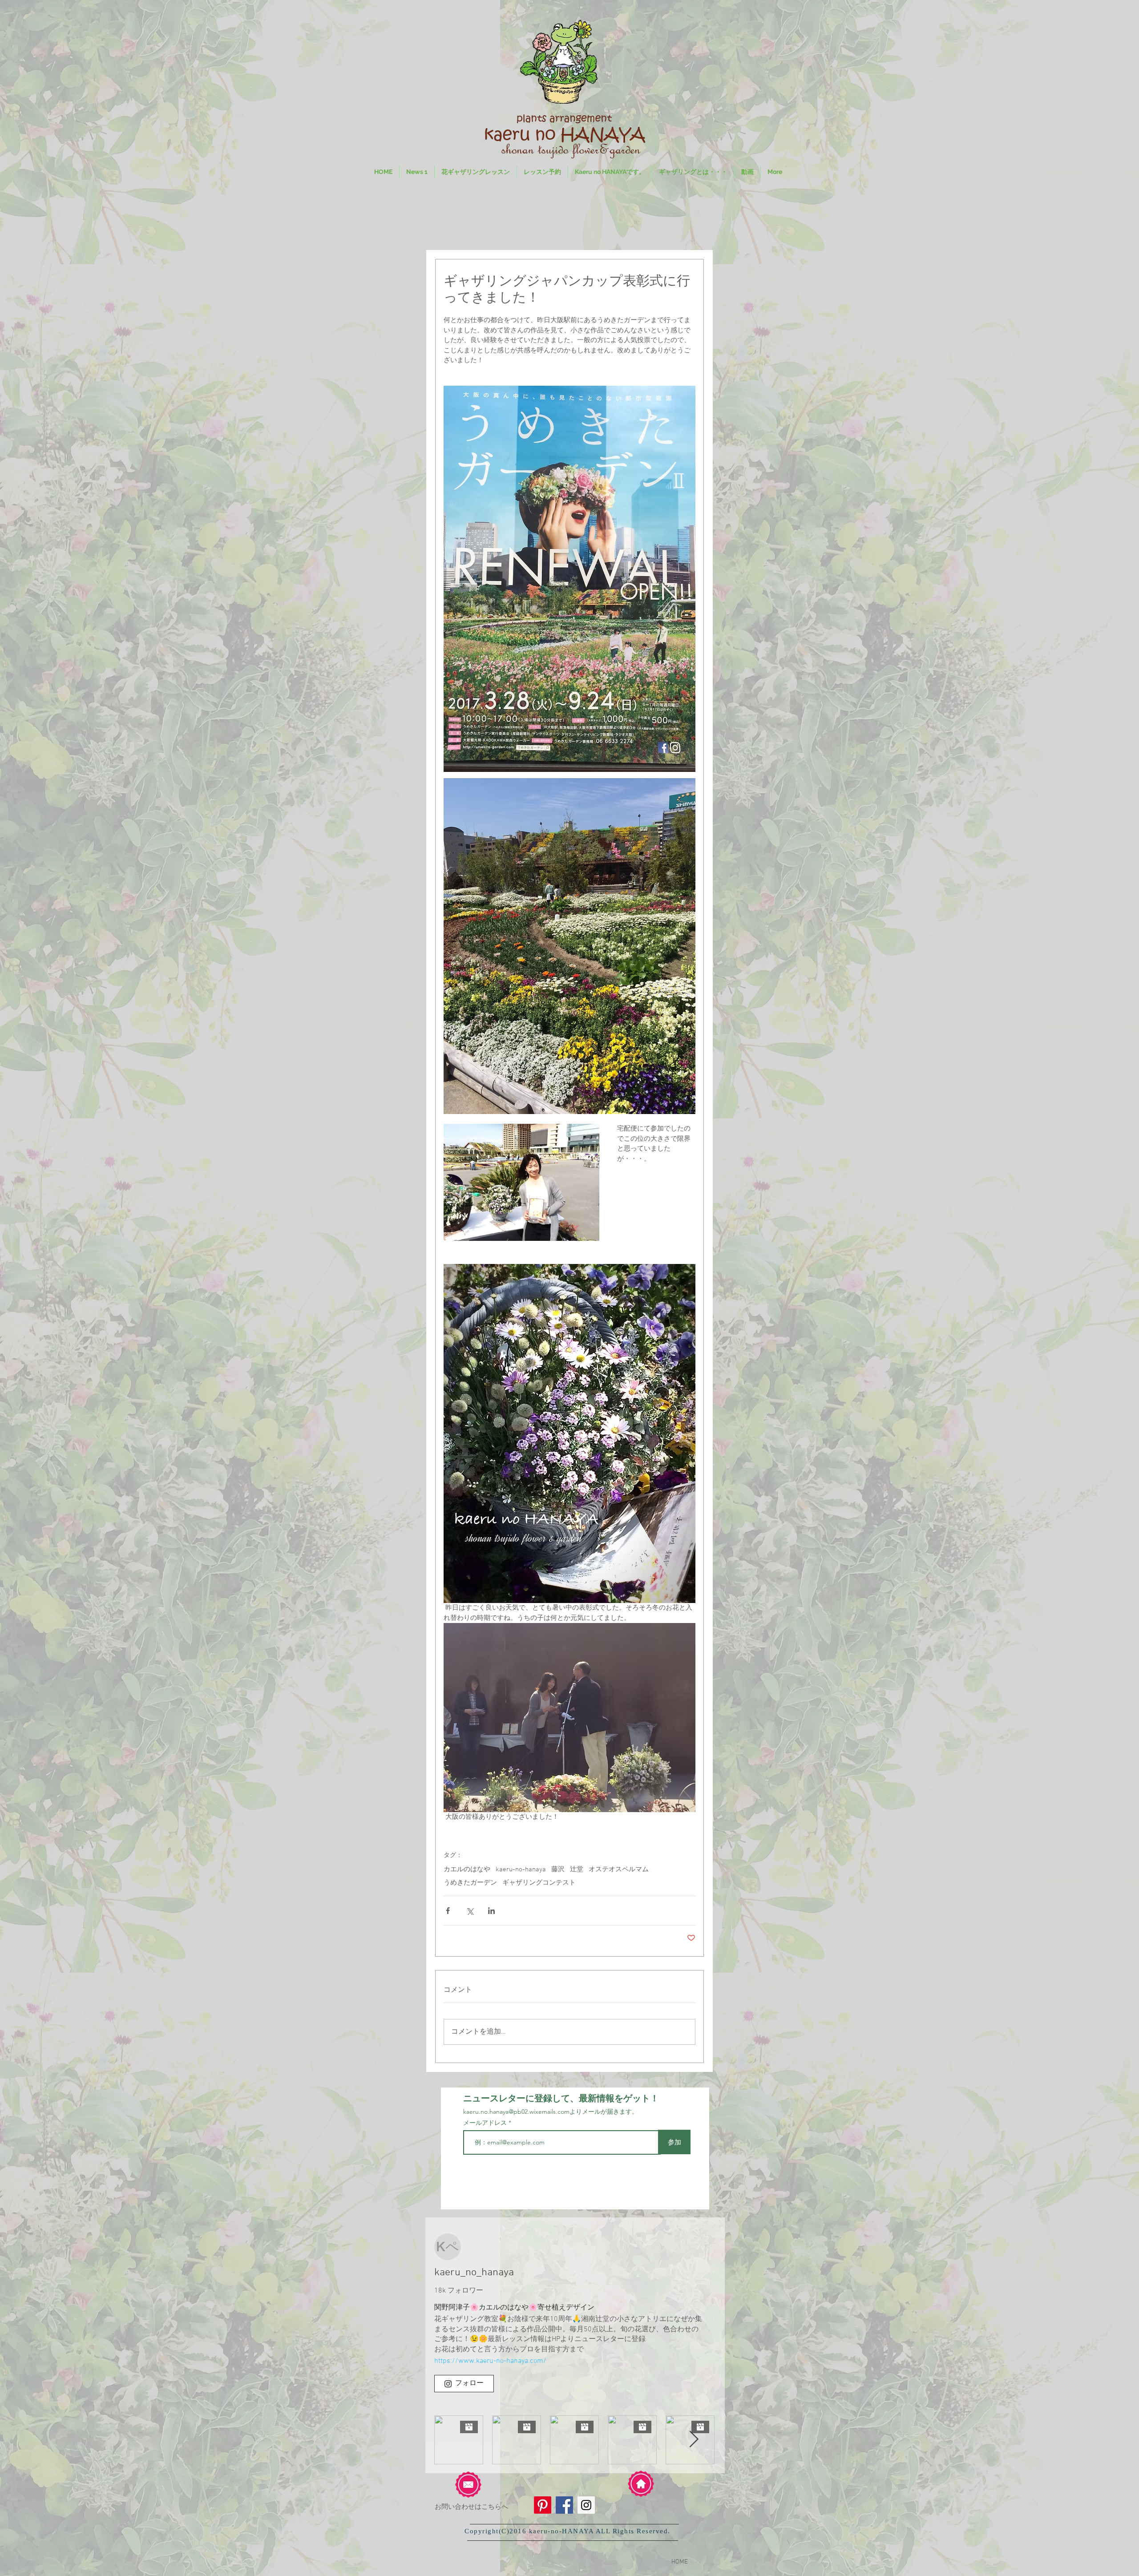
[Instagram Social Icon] (586, 2505)
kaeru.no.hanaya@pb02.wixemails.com (516, 2112)
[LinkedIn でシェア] (491, 1911)
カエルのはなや (467, 1869)
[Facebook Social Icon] (564, 2505)
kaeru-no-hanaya (521, 1869)
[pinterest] (543, 2505)
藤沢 (558, 1869)
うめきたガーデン (470, 1883)
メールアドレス (486, 2123)
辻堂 (577, 1869)
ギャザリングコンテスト (539, 1883)
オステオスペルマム (619, 1869)
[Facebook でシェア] (448, 1911)
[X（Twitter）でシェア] (470, 1911)
